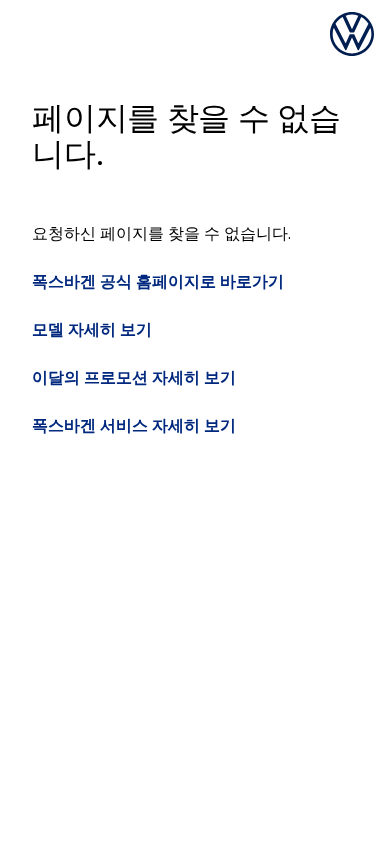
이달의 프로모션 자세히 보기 (134, 377)
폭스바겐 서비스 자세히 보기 (134, 425)
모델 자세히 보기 (92, 329)
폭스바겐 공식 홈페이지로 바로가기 (158, 281)
